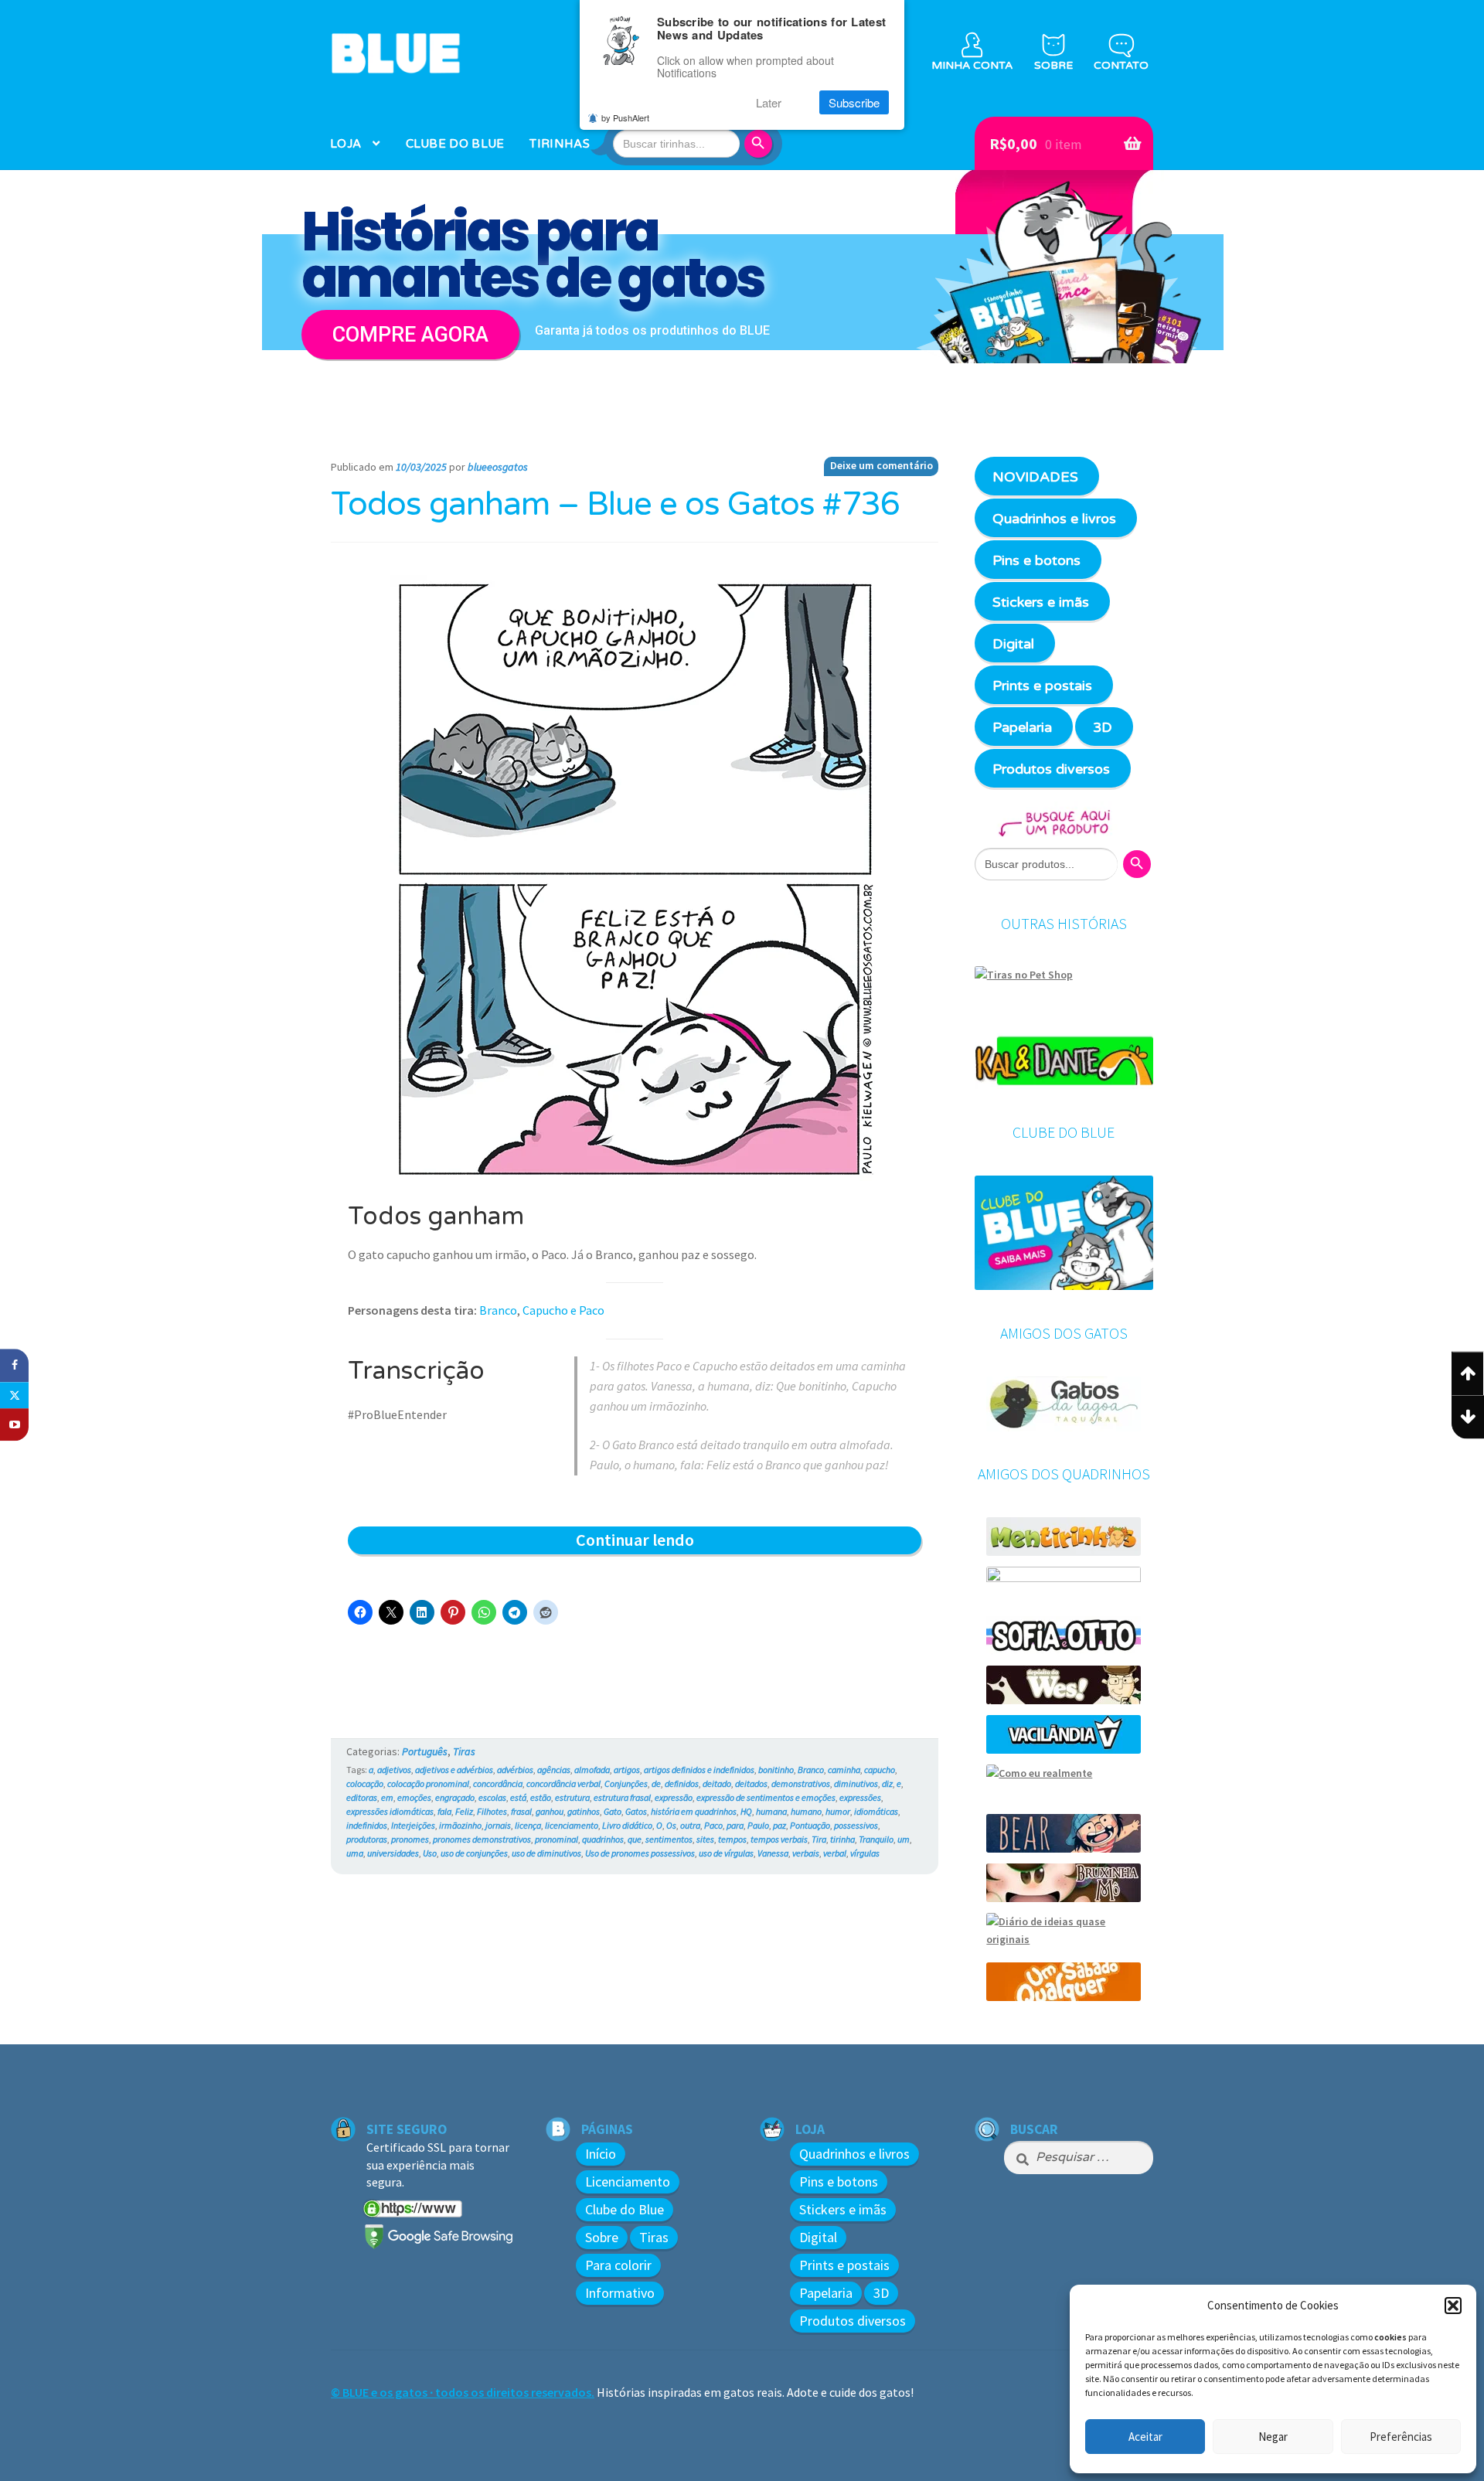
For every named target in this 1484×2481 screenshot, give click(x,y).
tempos (732, 1839)
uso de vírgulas (726, 1853)
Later (769, 102)
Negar (1273, 2437)
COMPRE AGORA (410, 335)
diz (887, 1783)
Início (601, 2154)
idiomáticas (876, 1811)
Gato (613, 1811)
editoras (362, 1797)
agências (554, 1770)
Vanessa (773, 1853)
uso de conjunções (474, 1853)
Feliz (464, 1811)
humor (838, 1811)
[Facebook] (14, 1365)
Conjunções (626, 1783)
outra (690, 1825)
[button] (1453, 2306)
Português (425, 1751)
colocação (365, 1783)
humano (806, 1811)
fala (444, 1811)
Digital (1013, 644)
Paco (713, 1825)
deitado (717, 1783)
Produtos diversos (1051, 769)
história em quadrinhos (694, 1811)
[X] (14, 1395)
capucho (880, 1770)
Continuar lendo (664, 1541)
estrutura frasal (622, 1797)
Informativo (620, 2293)
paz (779, 1825)
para (735, 1825)
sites (705, 1839)
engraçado (455, 1797)
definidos (682, 1783)
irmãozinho (460, 1825)
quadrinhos (603, 1839)
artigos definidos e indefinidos (699, 1770)
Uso (430, 1853)
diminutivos (856, 1783)
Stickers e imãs (1041, 602)
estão (541, 1797)
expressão (674, 1797)
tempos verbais (779, 1839)
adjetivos (394, 1770)
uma (355, 1853)
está (518, 1797)
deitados (751, 1783)
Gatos (636, 1811)
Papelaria (1022, 727)
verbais (806, 1853)
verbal (835, 1853)
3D (1103, 727)
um (904, 1839)
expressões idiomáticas (390, 1811)
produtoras (367, 1839)
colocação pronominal (428, 1783)
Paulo (758, 1825)
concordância (498, 1783)
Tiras (464, 1751)
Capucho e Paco (563, 1310)
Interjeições (413, 1825)
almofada (592, 1770)
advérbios (515, 1770)
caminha (844, 1770)
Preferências (1401, 2437)
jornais (498, 1825)
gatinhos (584, 1811)
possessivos (856, 1825)
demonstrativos (801, 1783)
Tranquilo (876, 1839)
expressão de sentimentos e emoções (766, 1797)
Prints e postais (1042, 686)
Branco (498, 1310)
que (635, 1839)
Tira (819, 1839)
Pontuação (810, 1825)
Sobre (602, 2237)
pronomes (410, 1839)
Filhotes (492, 1811)
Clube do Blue (625, 2209)
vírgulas (865, 1853)
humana (771, 1811)
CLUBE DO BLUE (455, 144)
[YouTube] (14, 1425)
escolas (492, 1797)
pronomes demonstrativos (482, 1839)
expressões (860, 1797)
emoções (414, 1797)
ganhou (550, 1811)
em (387, 1797)
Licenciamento (628, 2182)
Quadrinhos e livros (1054, 519)
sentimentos (669, 1839)
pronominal (556, 1839)
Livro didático (627, 1825)
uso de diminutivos (546, 1853)
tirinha (842, 1839)
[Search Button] (761, 144)
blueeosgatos (498, 467)
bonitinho (776, 1770)
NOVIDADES (1035, 477)
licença (528, 1825)
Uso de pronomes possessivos (640, 1853)
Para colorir (618, 2265)
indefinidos (367, 1825)
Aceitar (1145, 2437)
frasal (521, 1811)
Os (671, 1825)
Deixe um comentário (882, 465)
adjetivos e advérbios (454, 1770)
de (656, 1783)
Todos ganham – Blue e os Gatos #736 (615, 505)
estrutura (572, 1797)
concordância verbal (563, 1783)
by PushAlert (625, 117)
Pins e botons (1036, 560)
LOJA (345, 144)
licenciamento (572, 1825)
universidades (393, 1853)
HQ (746, 1811)
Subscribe (854, 102)
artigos (627, 1770)
